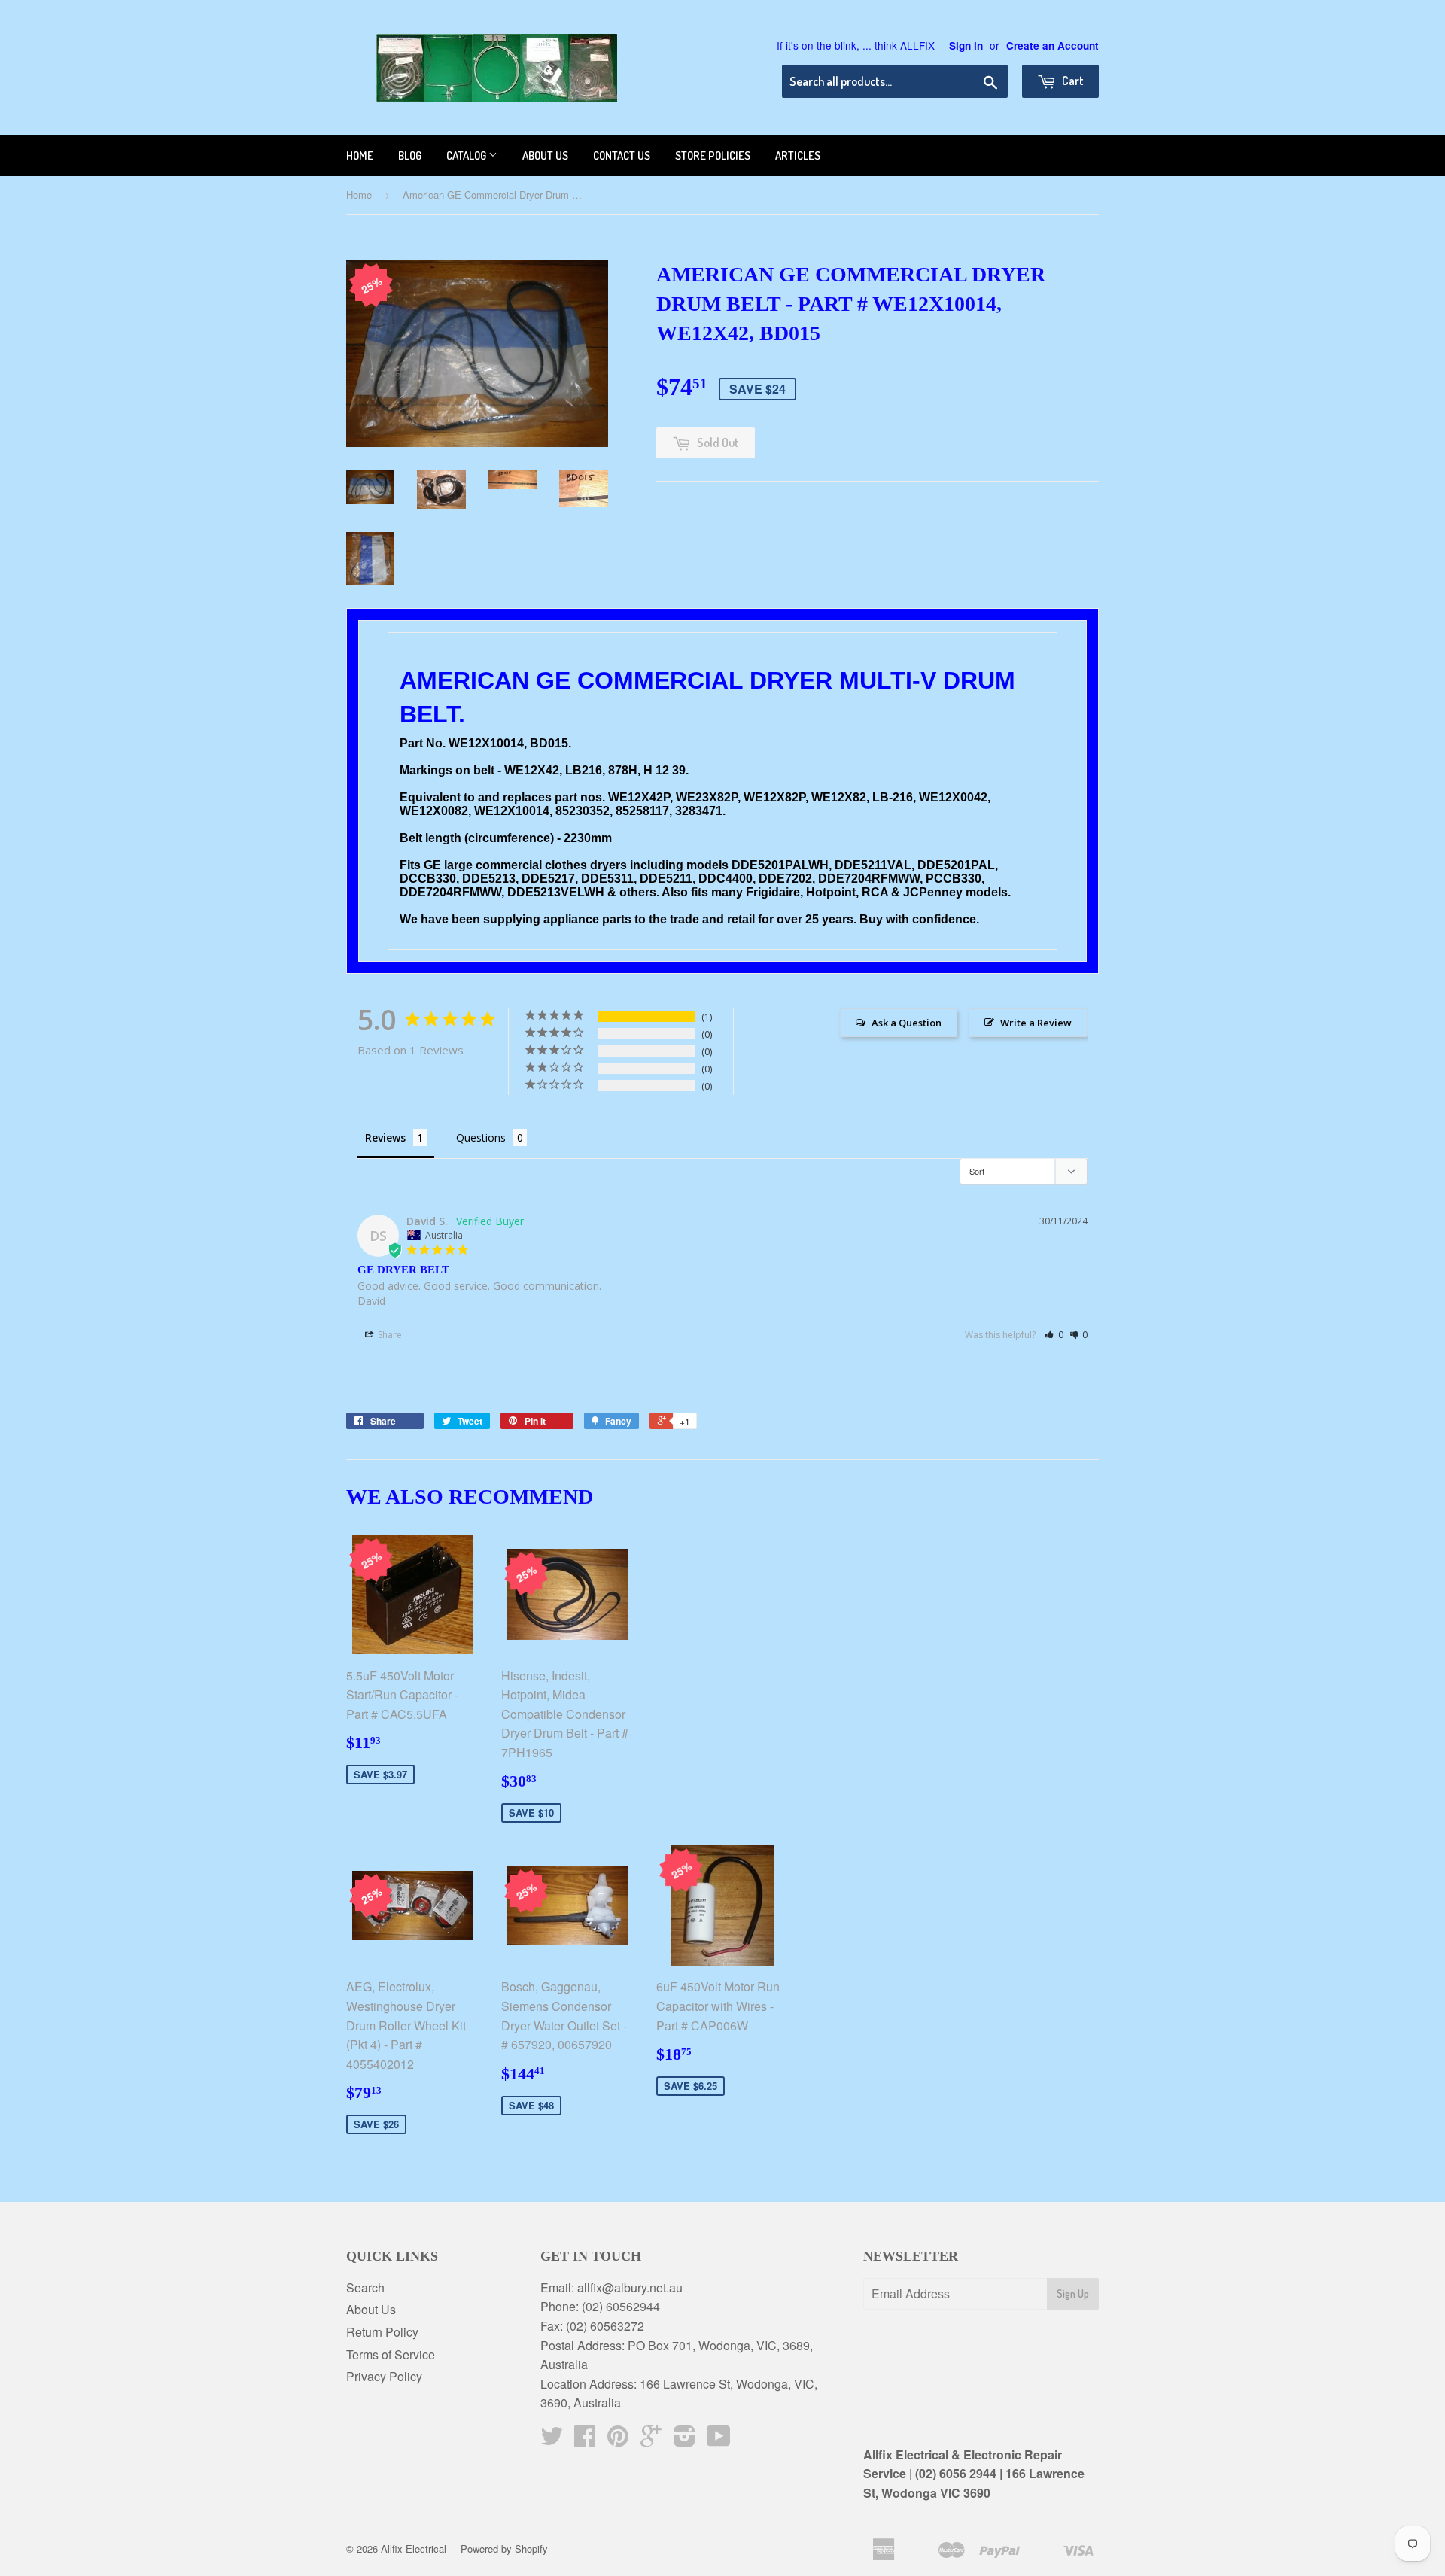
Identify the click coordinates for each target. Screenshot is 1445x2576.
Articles (798, 155)
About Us (371, 2309)
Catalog (467, 155)
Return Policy (382, 2332)
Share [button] (389, 1335)
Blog (410, 155)
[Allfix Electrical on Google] (651, 2440)
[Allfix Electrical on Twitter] (552, 2440)
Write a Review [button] (1036, 1023)
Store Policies (713, 155)
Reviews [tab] (385, 1137)
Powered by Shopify (504, 2549)
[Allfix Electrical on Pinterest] (618, 2440)
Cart (1072, 81)
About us (545, 155)
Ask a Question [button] (907, 1023)
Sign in (966, 46)
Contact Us (622, 155)
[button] (1054, 1335)
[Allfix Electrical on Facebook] (585, 2440)
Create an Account (1053, 46)
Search (365, 2287)
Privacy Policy (384, 2376)
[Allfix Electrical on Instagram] (684, 2440)
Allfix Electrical (414, 2549)
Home (360, 155)
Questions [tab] (481, 1137)
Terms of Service (391, 2354)
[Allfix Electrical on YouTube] (719, 2440)
